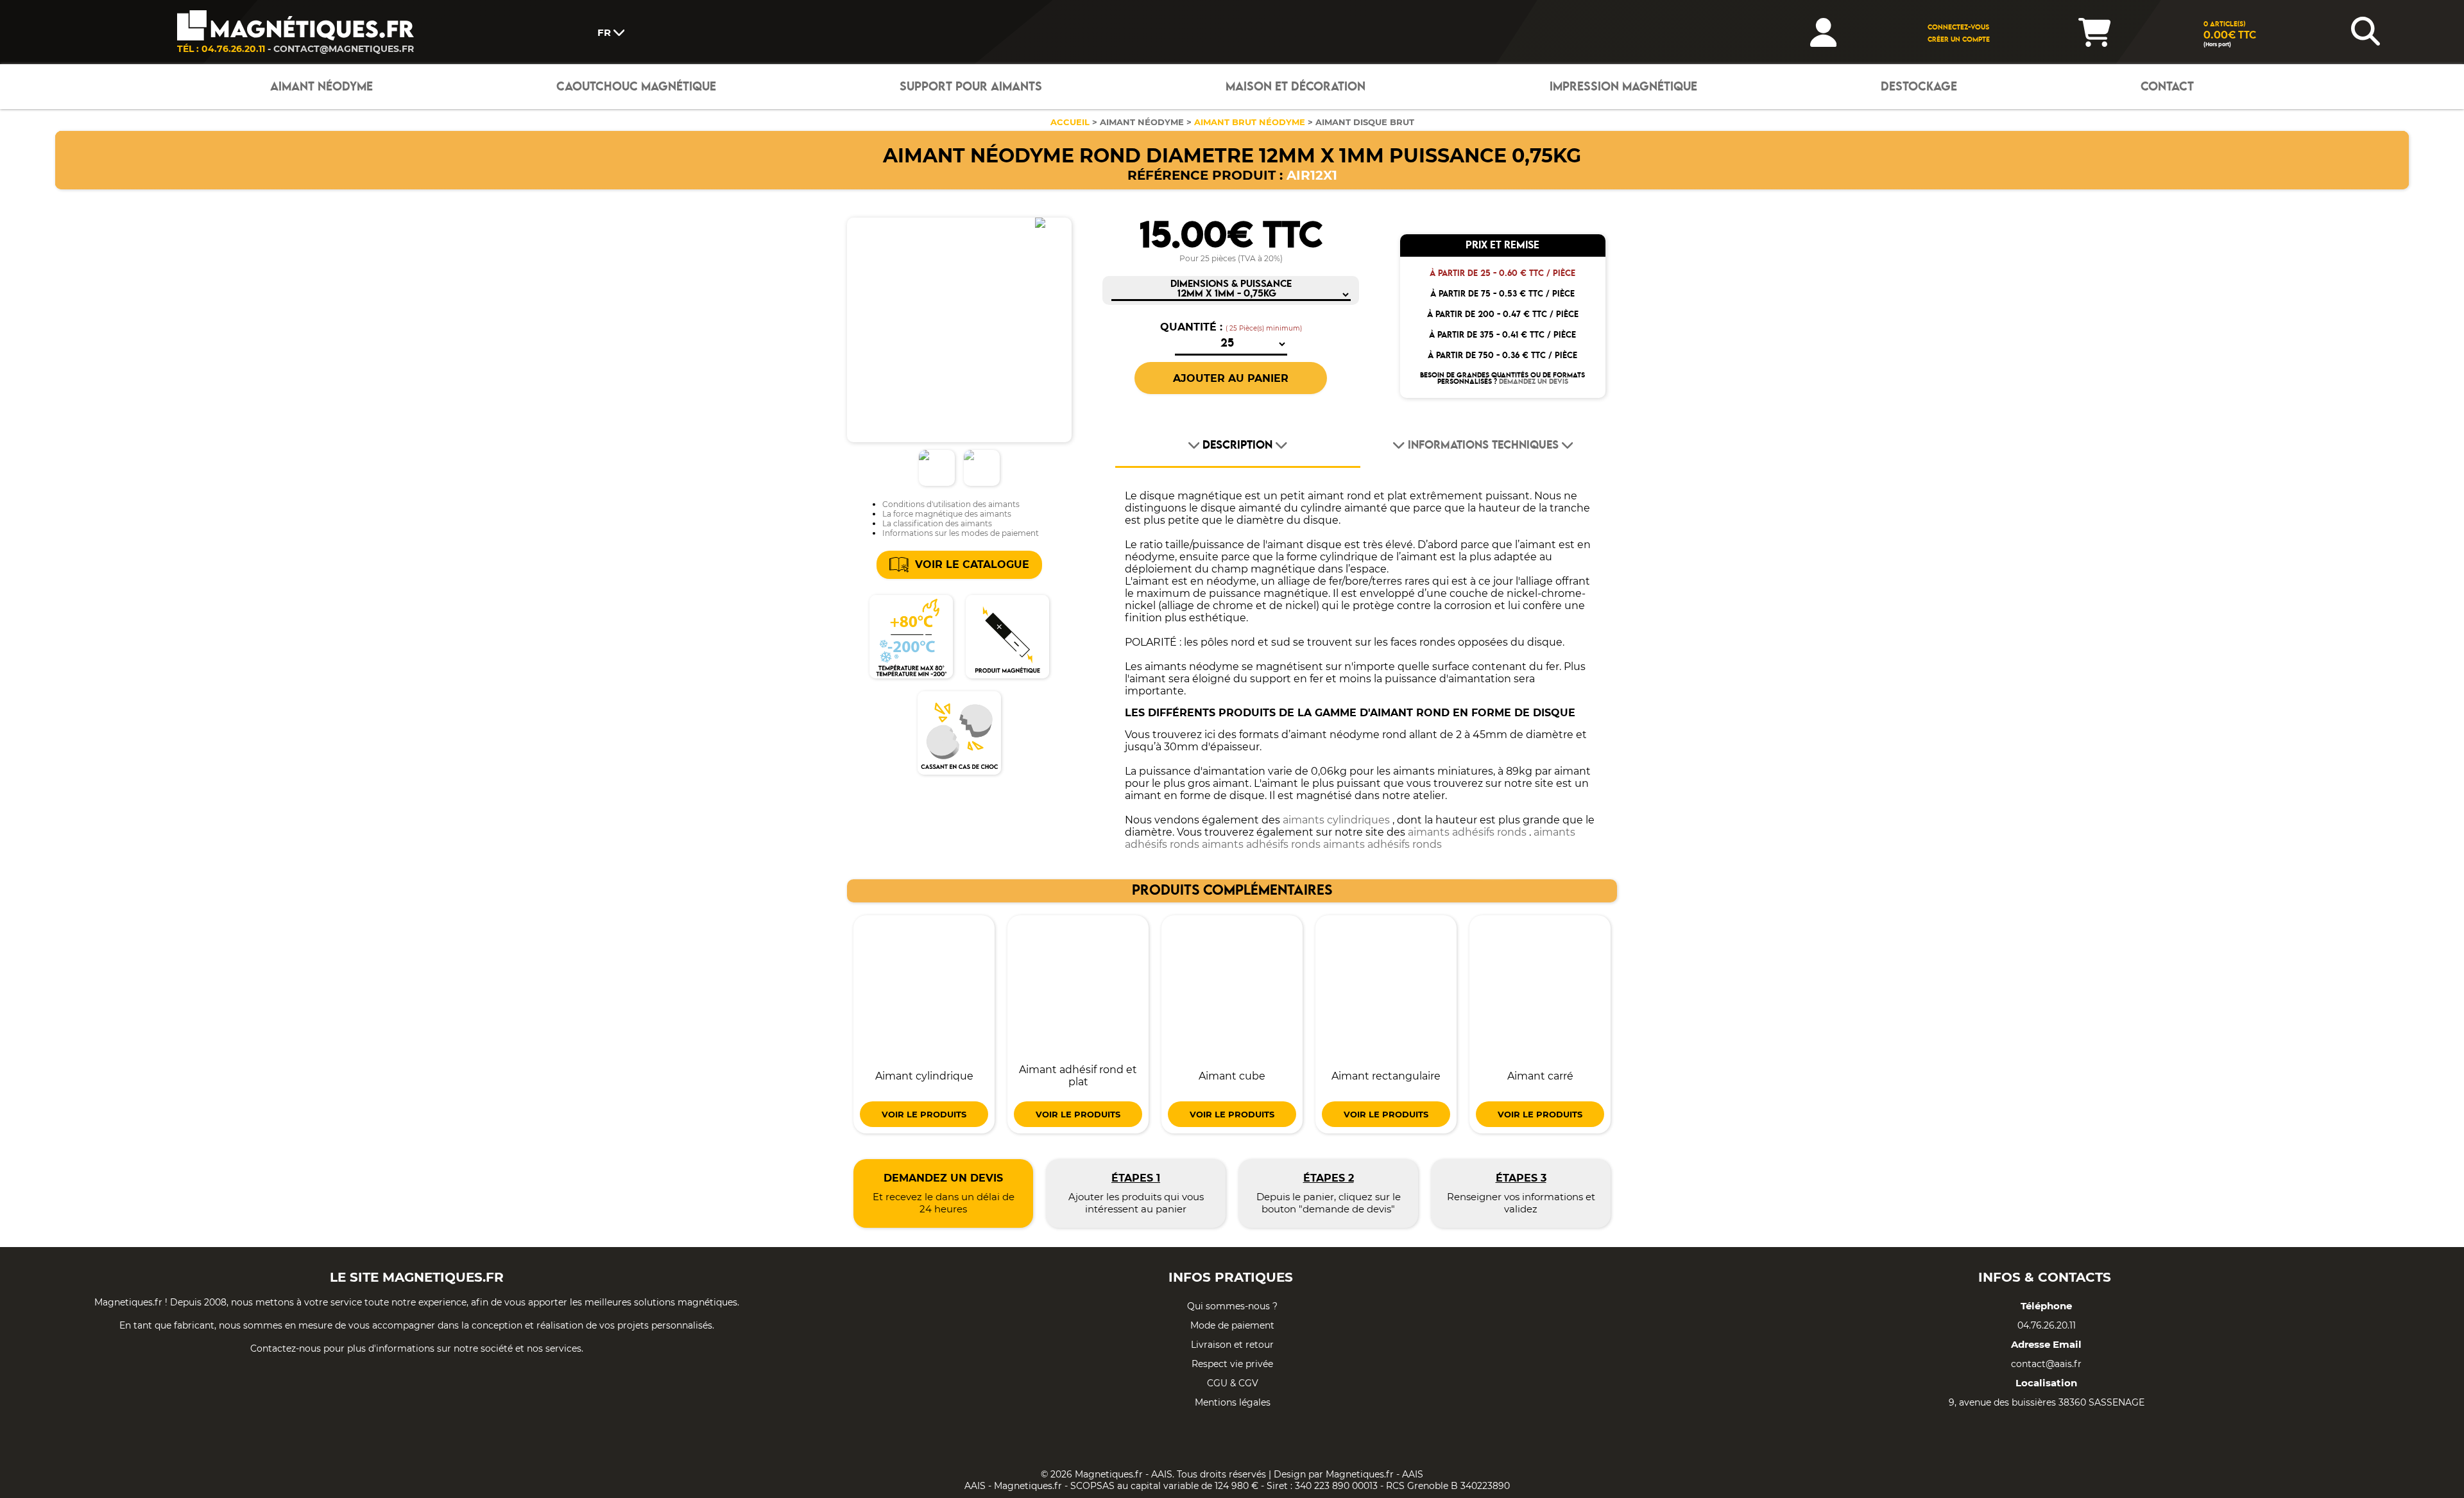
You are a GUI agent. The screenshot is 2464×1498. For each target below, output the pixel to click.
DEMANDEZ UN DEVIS (1534, 382)
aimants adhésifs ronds (1467, 832)
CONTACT (2167, 87)
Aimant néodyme (321, 87)
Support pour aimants (971, 87)
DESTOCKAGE (1919, 87)
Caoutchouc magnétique (636, 87)
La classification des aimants (937, 523)
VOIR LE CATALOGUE (972, 564)
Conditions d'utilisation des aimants (951, 504)
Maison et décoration (1296, 87)
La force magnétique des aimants (947, 514)
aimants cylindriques (1336, 820)
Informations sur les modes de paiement (961, 533)
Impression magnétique (1623, 87)
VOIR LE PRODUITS (924, 1114)
